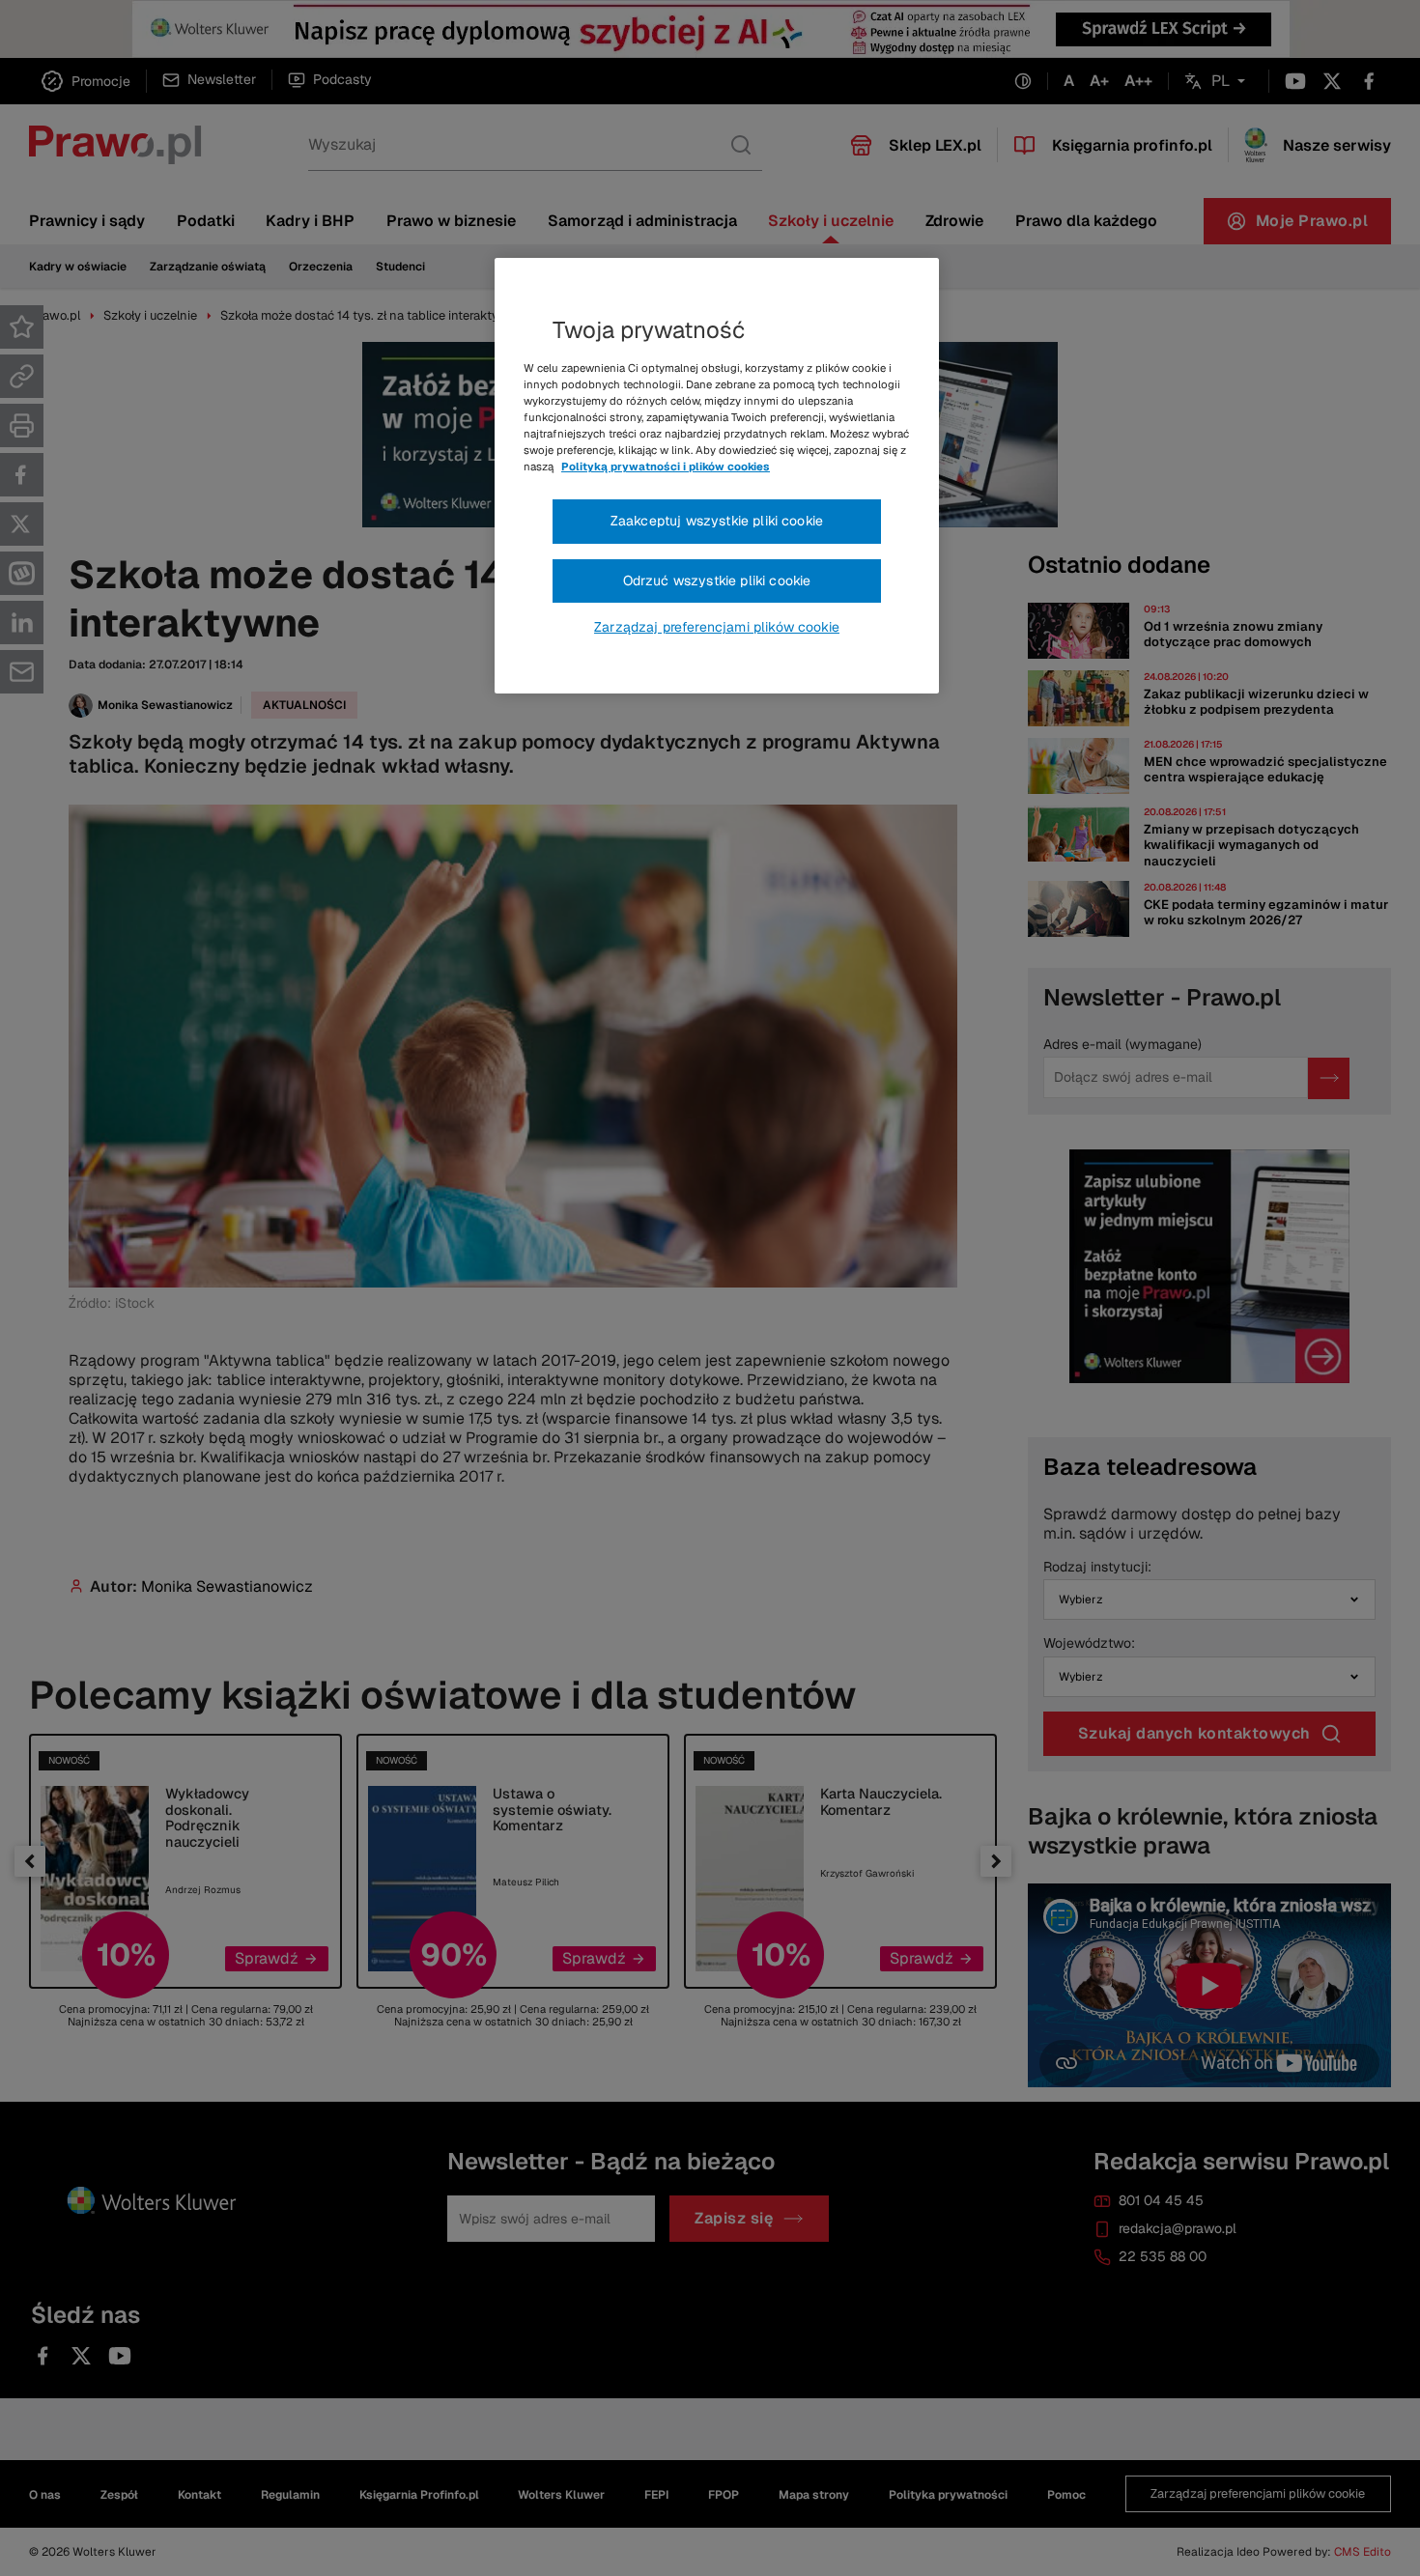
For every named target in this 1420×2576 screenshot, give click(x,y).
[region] (717, 476)
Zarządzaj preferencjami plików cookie (717, 627)
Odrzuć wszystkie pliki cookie (717, 580)
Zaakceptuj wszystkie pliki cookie (717, 521)
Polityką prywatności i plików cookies (666, 467)
